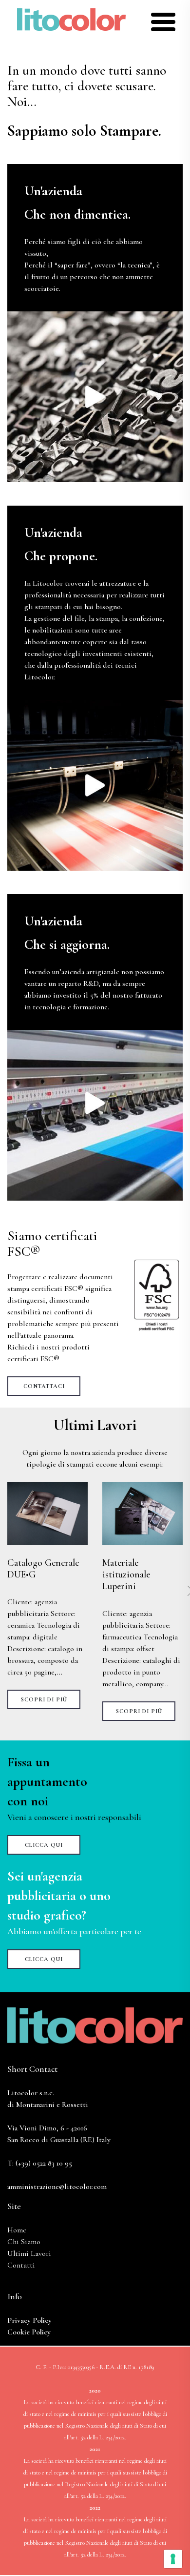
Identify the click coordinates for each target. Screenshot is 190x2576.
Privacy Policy (29, 2320)
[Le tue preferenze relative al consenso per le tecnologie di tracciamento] (173, 2559)
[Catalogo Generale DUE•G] (47, 1513)
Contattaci (44, 1386)
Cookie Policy (29, 2332)
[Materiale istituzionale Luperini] (142, 1513)
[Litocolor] (71, 19)
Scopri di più (44, 1699)
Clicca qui (44, 1845)
